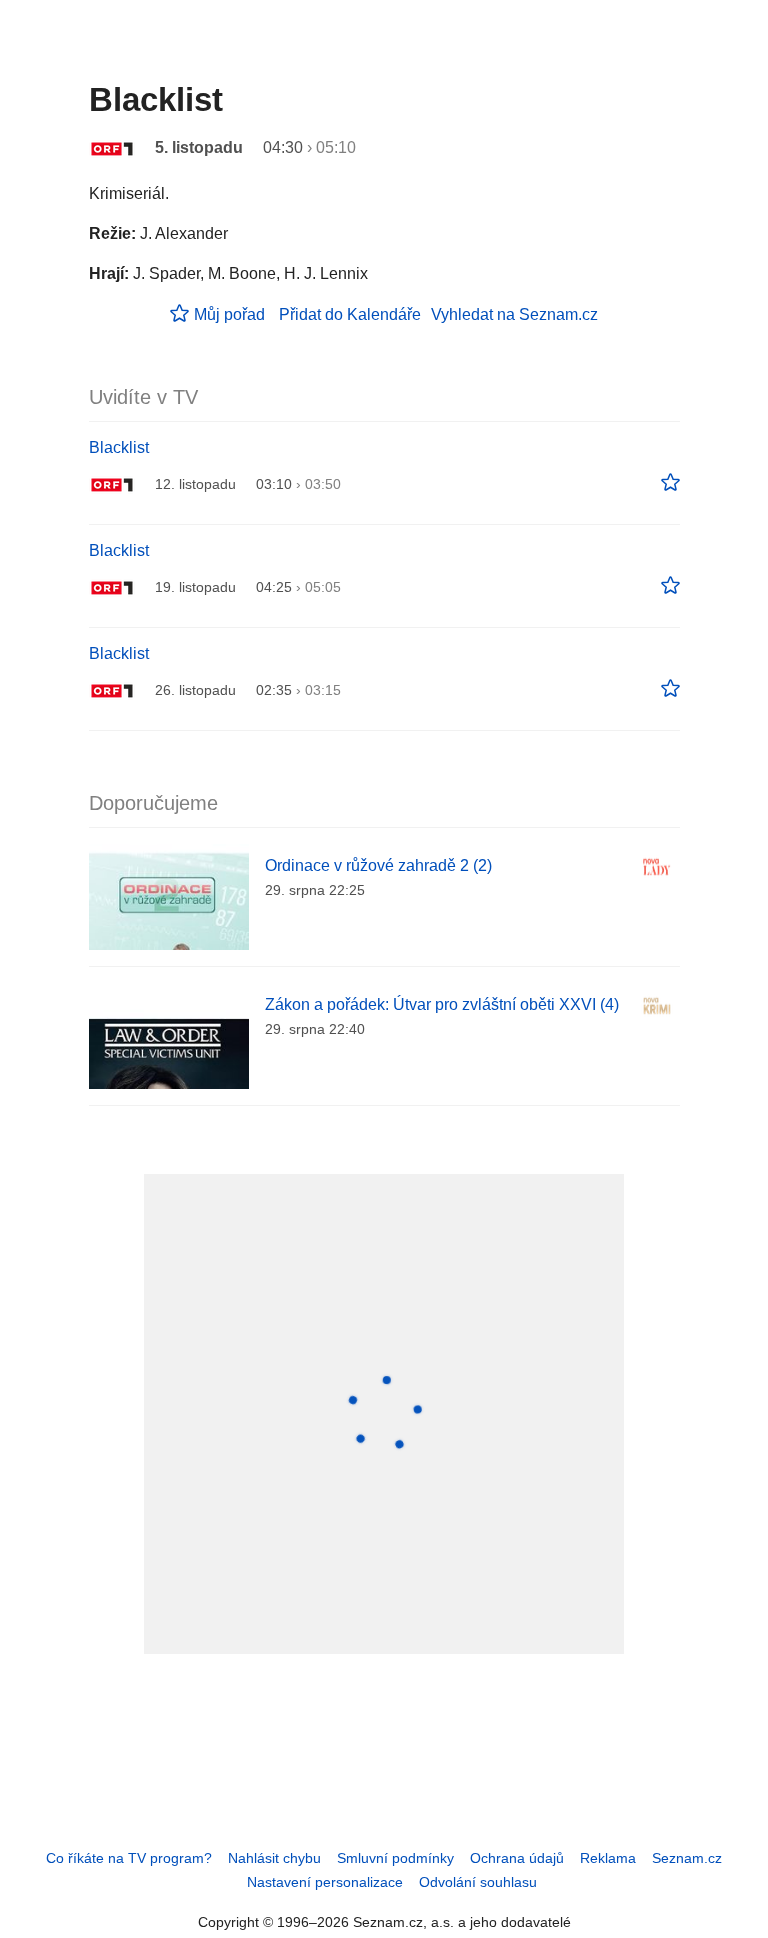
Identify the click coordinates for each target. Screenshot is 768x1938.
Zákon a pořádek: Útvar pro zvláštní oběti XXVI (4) (442, 1004)
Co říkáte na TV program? (129, 1858)
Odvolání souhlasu (478, 1882)
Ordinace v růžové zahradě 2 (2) (378, 865)
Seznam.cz (687, 1858)
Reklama (608, 1858)
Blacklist (119, 447)
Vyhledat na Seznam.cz (514, 314)
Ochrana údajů (517, 1858)
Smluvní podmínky (395, 1858)
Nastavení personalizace (325, 1882)
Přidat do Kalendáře (350, 314)
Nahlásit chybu (274, 1858)
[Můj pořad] (670, 483)
